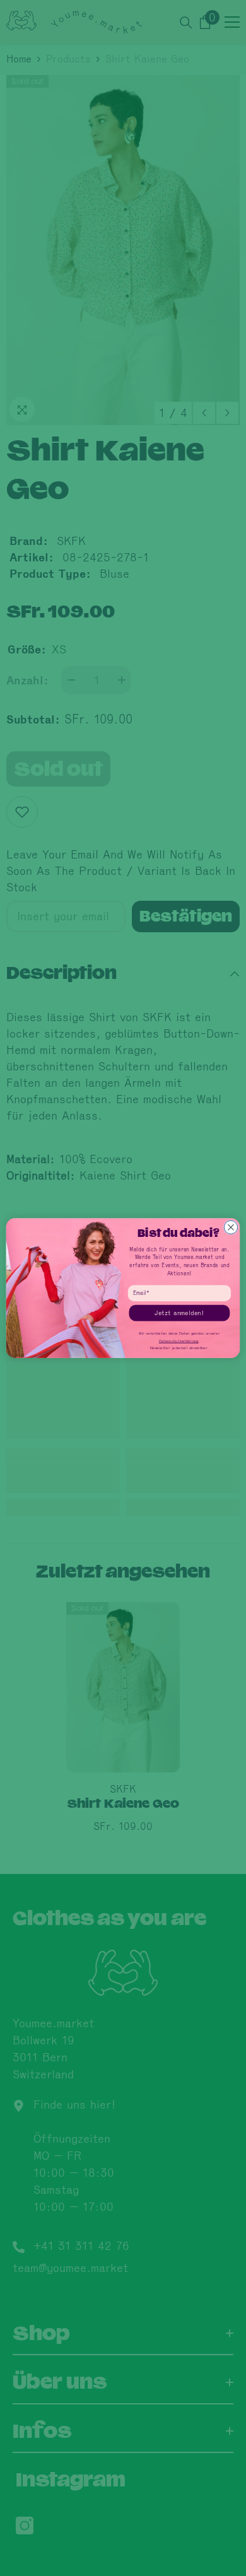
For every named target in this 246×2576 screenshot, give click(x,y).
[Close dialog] (231, 1227)
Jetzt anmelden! (179, 1313)
